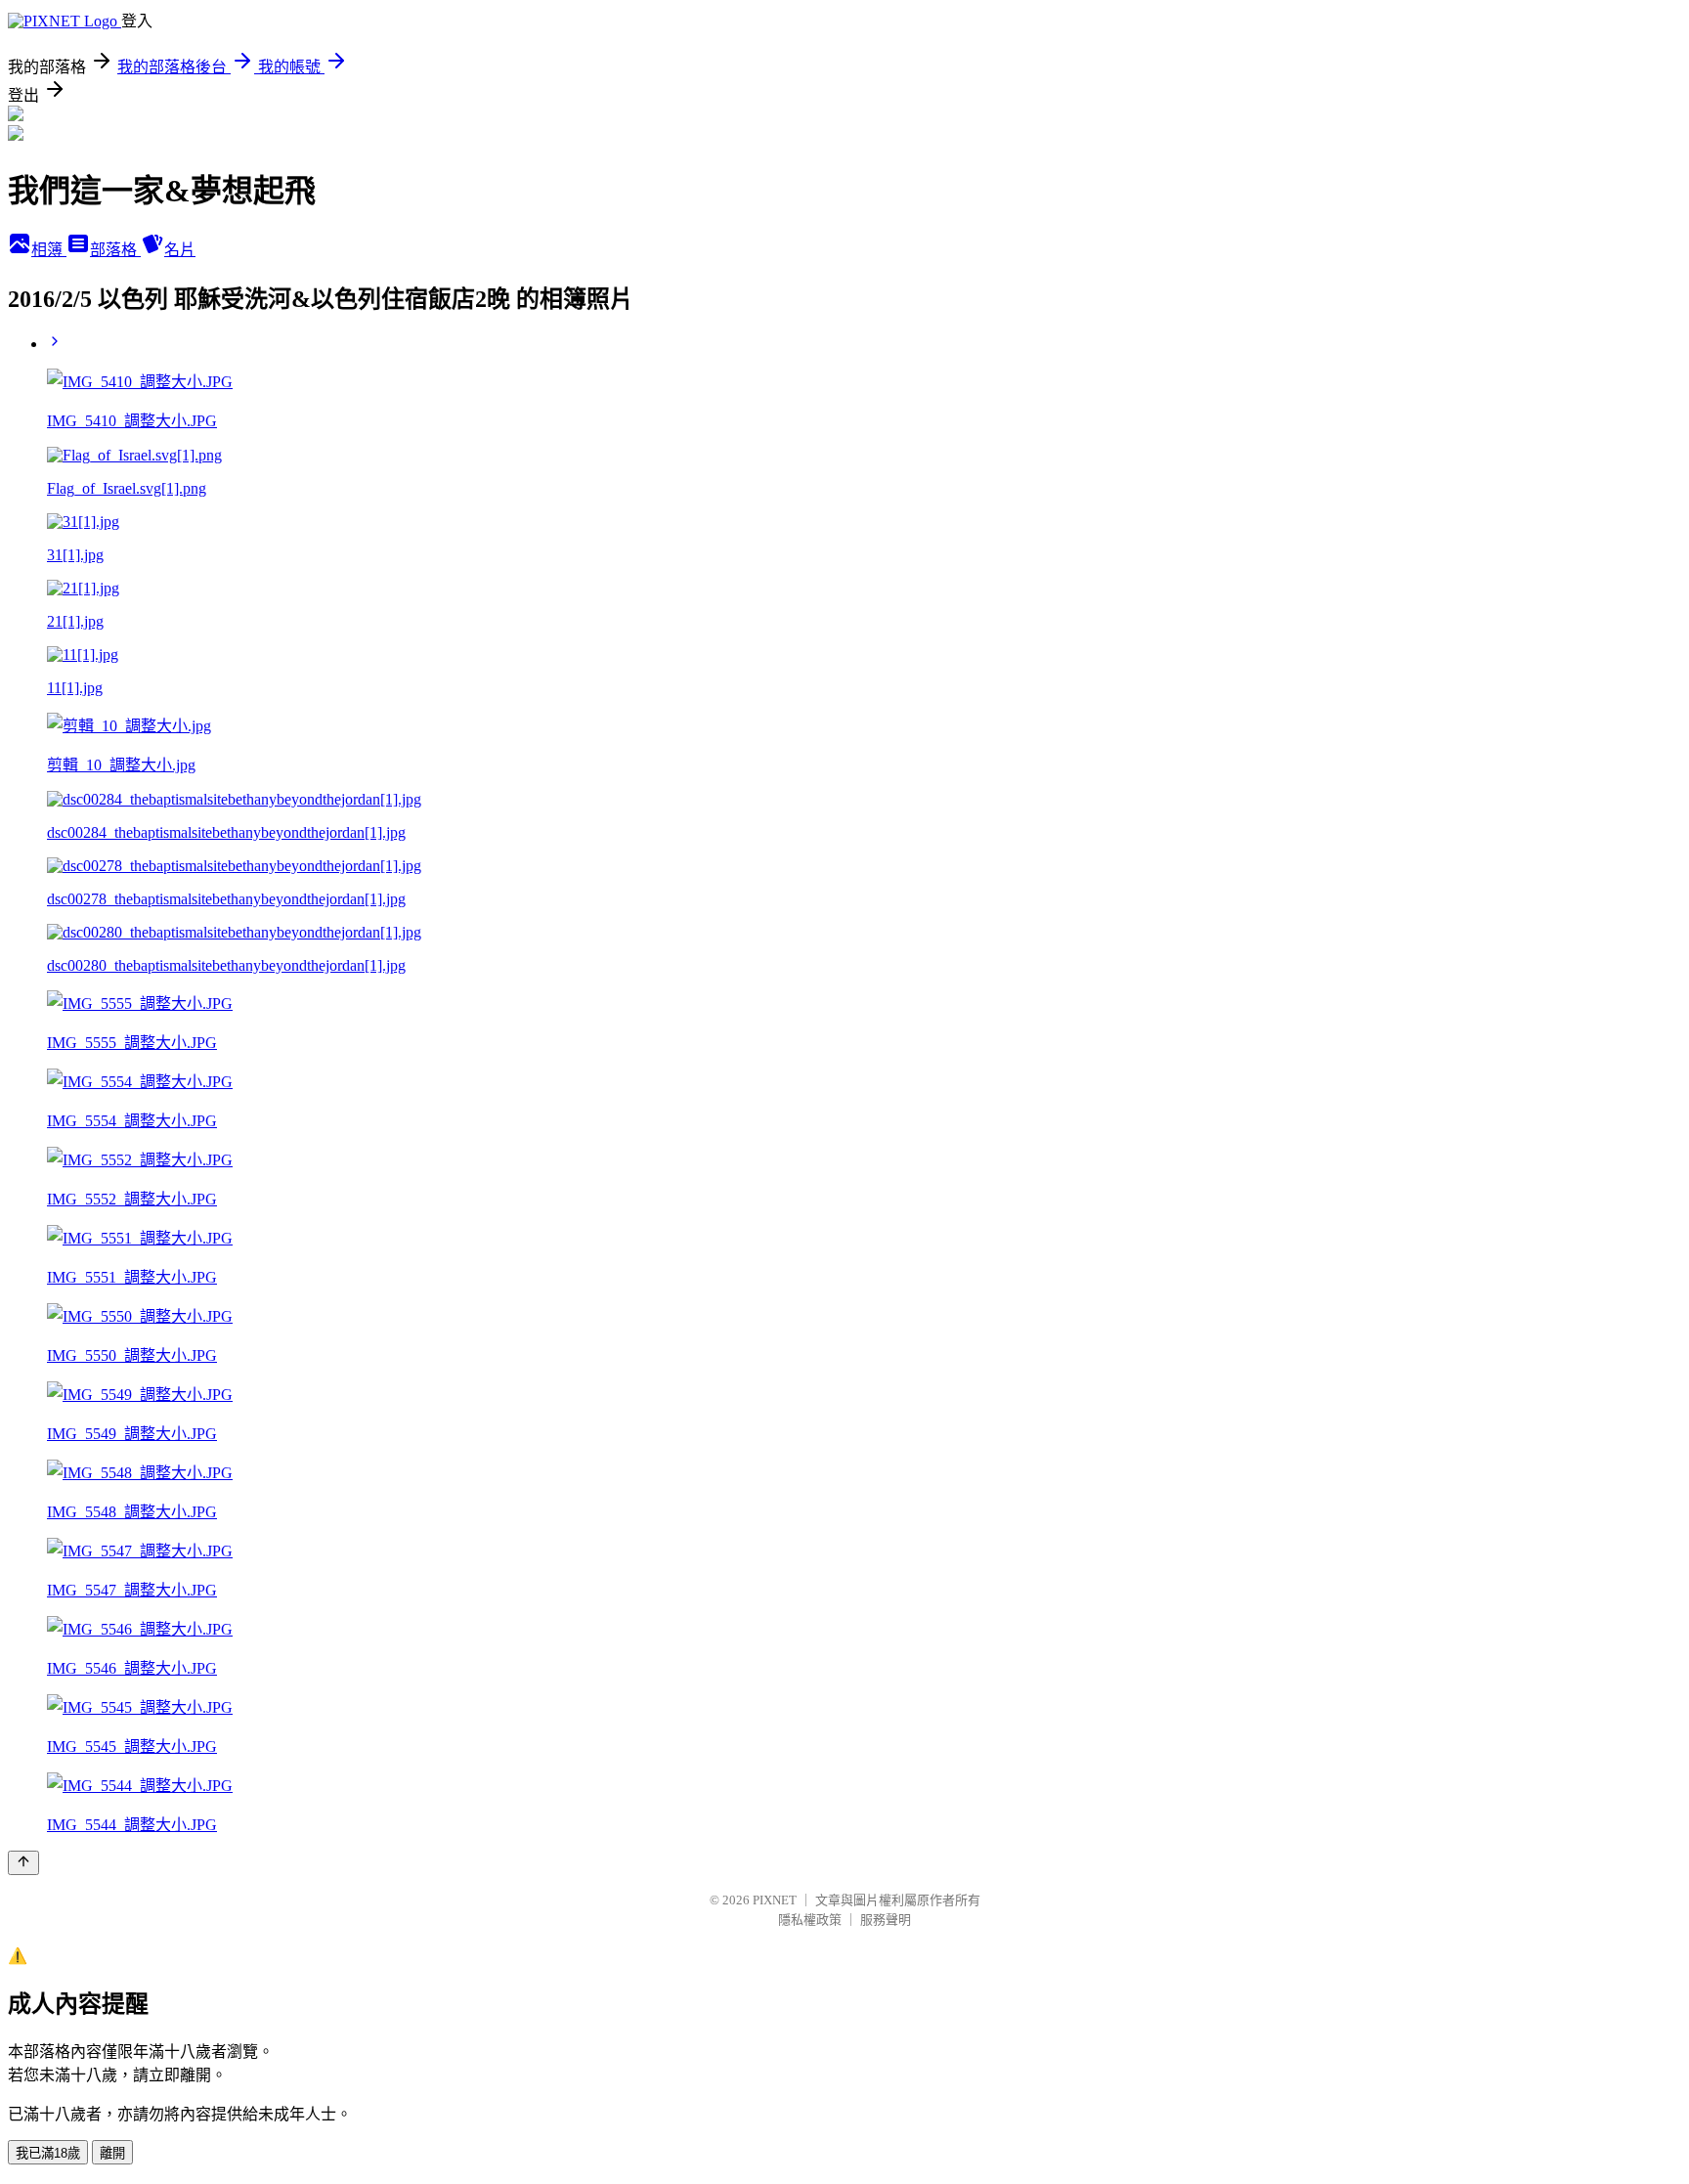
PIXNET (775, 1900)
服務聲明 (886, 1920)
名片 (180, 250)
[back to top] (23, 1863)
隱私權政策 (810, 1920)
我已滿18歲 (48, 2153)
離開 (112, 2153)
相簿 (49, 250)
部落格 (115, 250)
